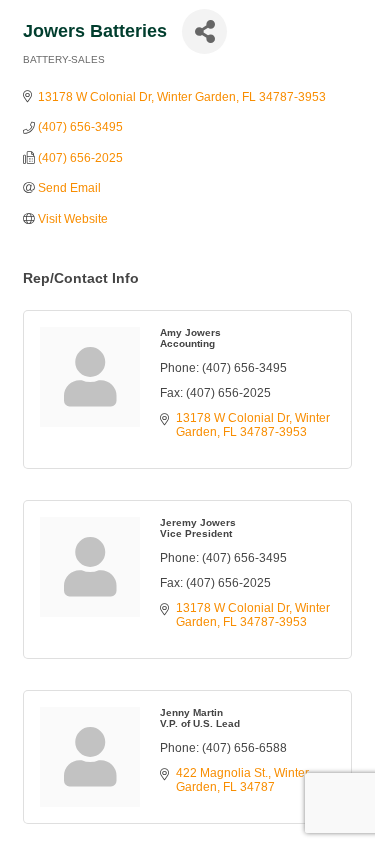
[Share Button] (204, 31)
